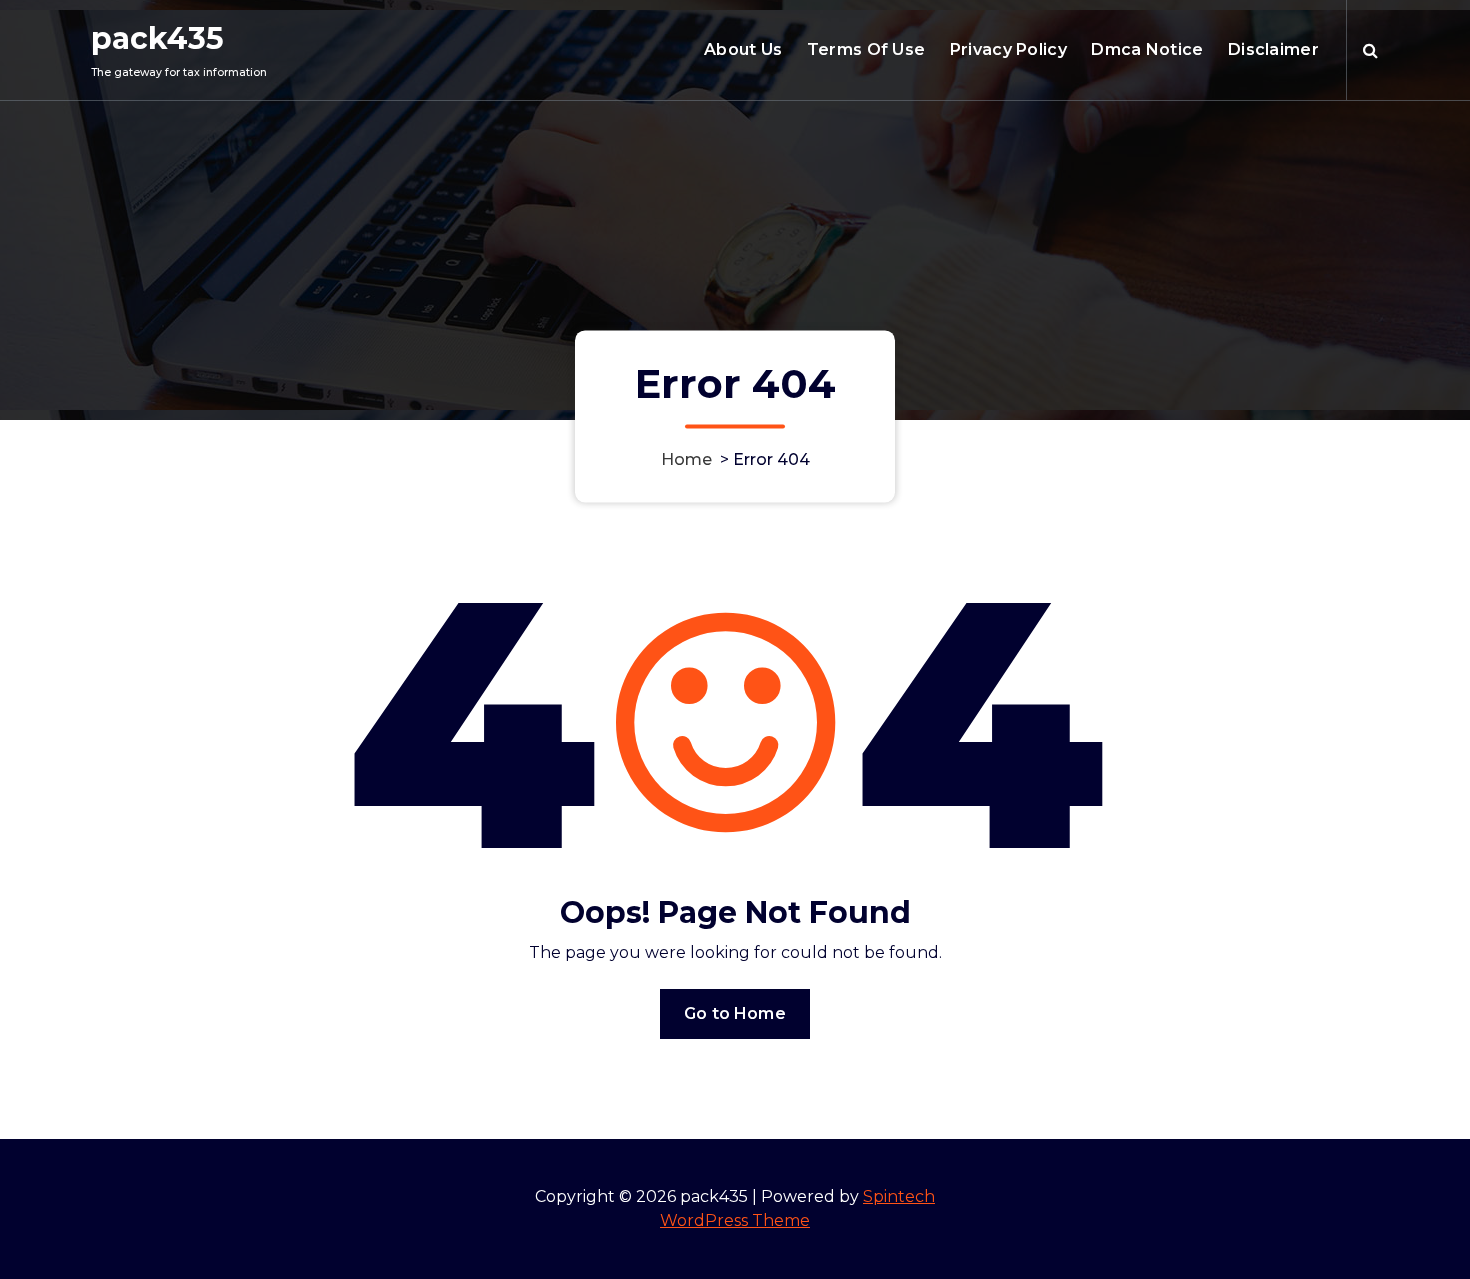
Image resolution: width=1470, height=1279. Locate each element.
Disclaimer (1273, 49)
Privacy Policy (1008, 49)
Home (686, 459)
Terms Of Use (866, 49)
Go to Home (735, 1013)
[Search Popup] (1370, 50)
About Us (743, 49)
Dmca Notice (1147, 49)
